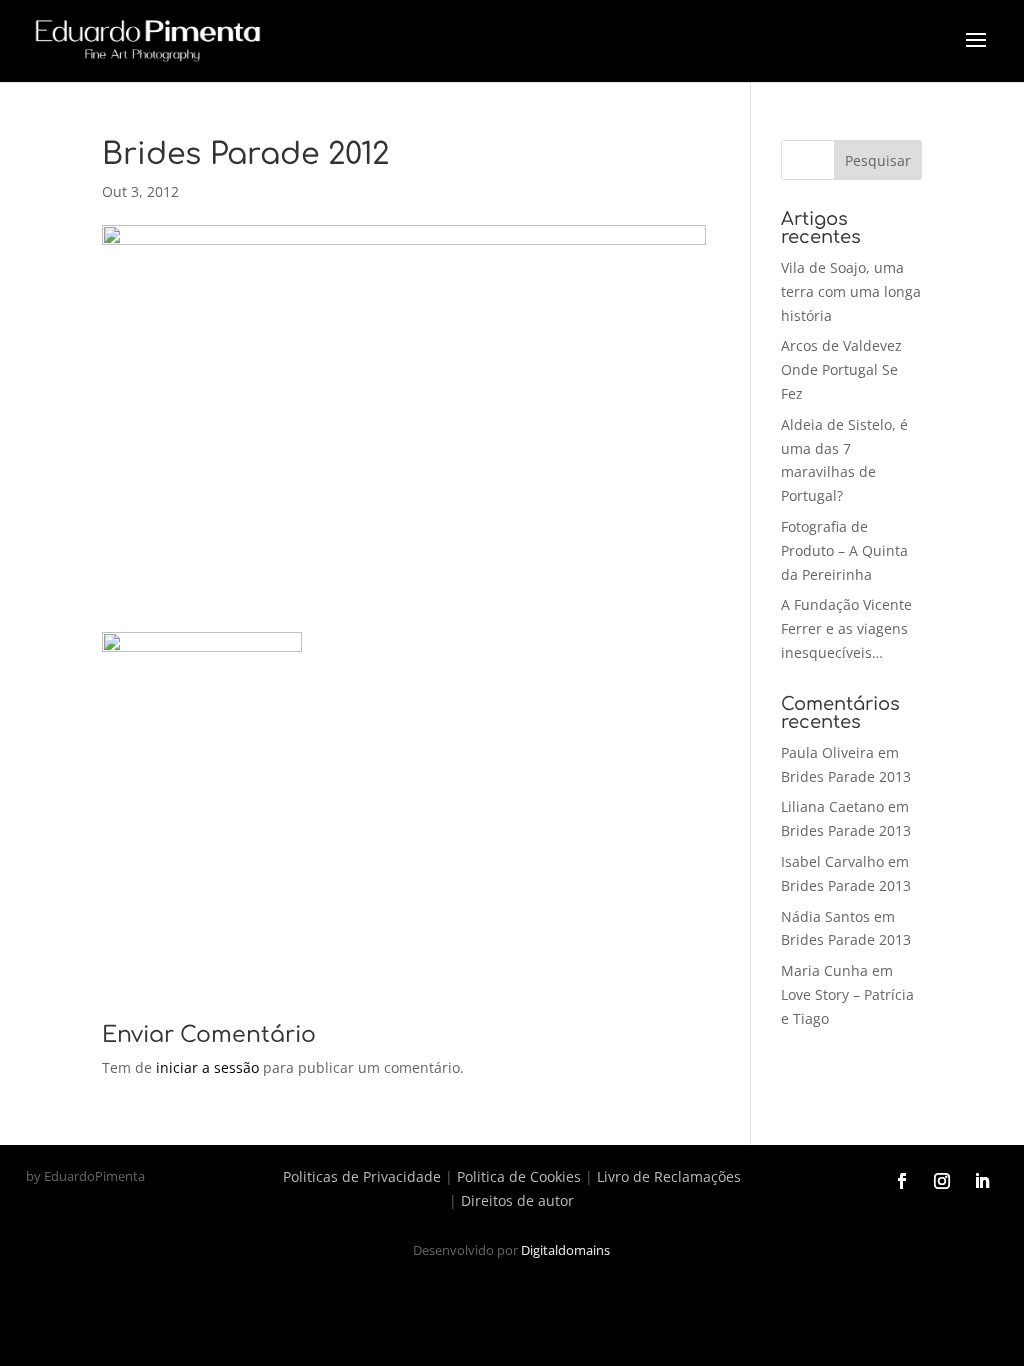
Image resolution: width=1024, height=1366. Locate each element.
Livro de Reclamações (669, 1176)
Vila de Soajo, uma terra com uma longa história (851, 291)
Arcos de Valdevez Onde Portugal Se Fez (841, 369)
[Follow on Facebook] (902, 1181)
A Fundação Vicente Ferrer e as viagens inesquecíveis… (846, 628)
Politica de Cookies (519, 1176)
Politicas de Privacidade (362, 1176)
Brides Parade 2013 (846, 776)
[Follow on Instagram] (942, 1181)
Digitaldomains (565, 1250)
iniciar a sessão (207, 1067)
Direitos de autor (517, 1200)
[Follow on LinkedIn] (982, 1181)
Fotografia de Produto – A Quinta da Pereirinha (844, 550)
